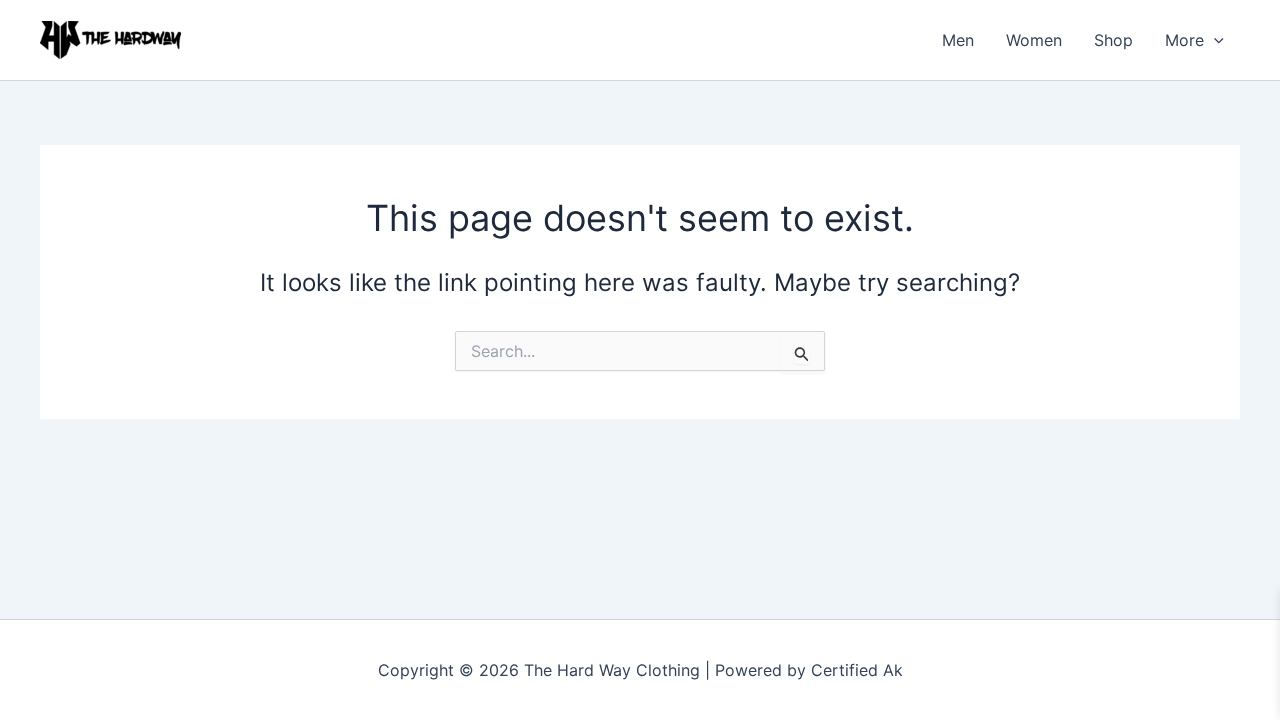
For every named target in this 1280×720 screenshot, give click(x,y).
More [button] (1184, 40)
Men (958, 40)
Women (1034, 40)
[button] (1214, 40)
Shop (1113, 40)
